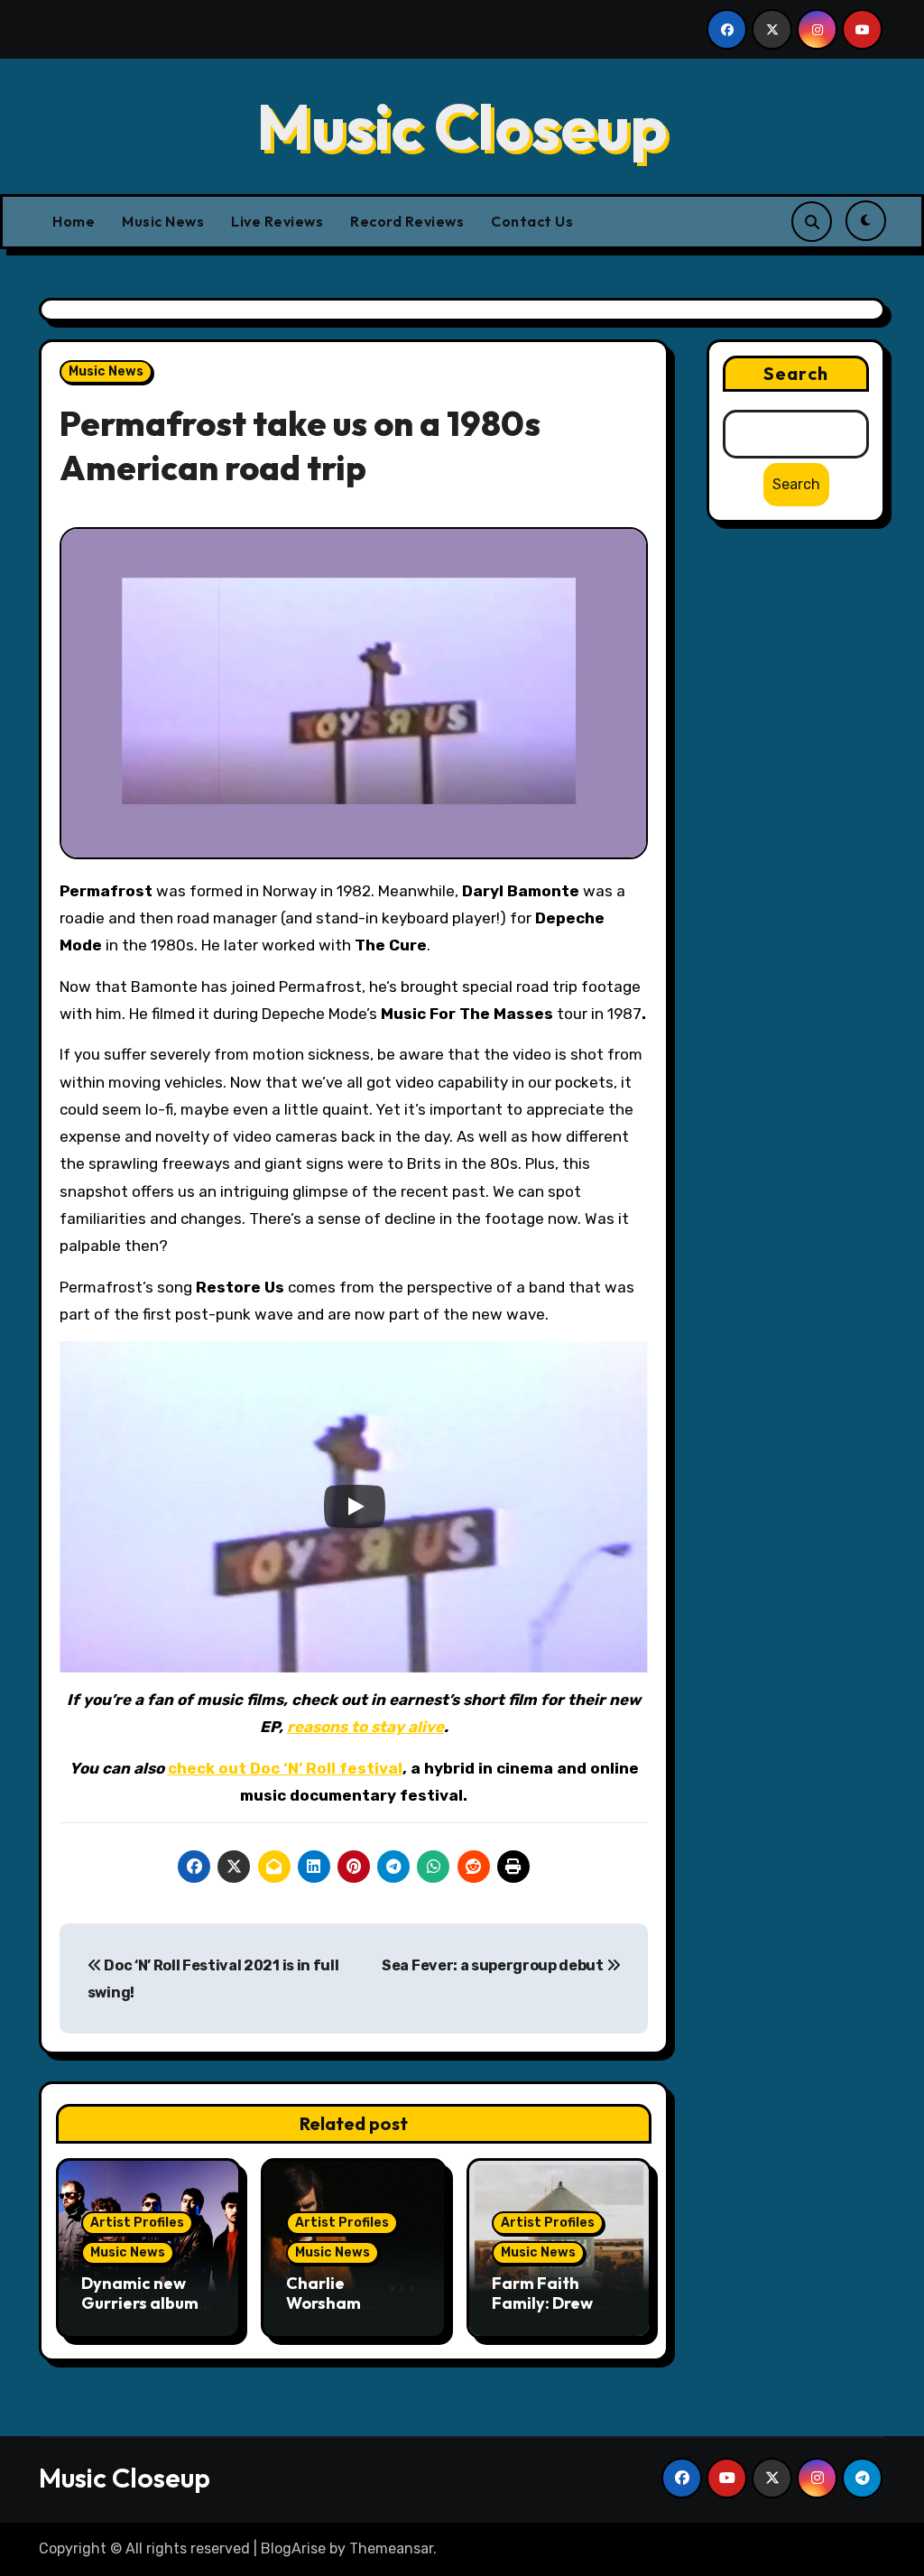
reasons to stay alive (365, 1727)
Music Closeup (462, 126)
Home (74, 221)
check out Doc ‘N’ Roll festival (285, 1768)
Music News (163, 221)
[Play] (355, 1506)
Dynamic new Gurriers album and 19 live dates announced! (147, 2312)
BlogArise (293, 2548)
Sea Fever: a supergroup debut (494, 1965)
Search (796, 373)
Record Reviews (407, 221)
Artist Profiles (137, 2223)
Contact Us (532, 221)
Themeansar (391, 2548)
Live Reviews (277, 221)
